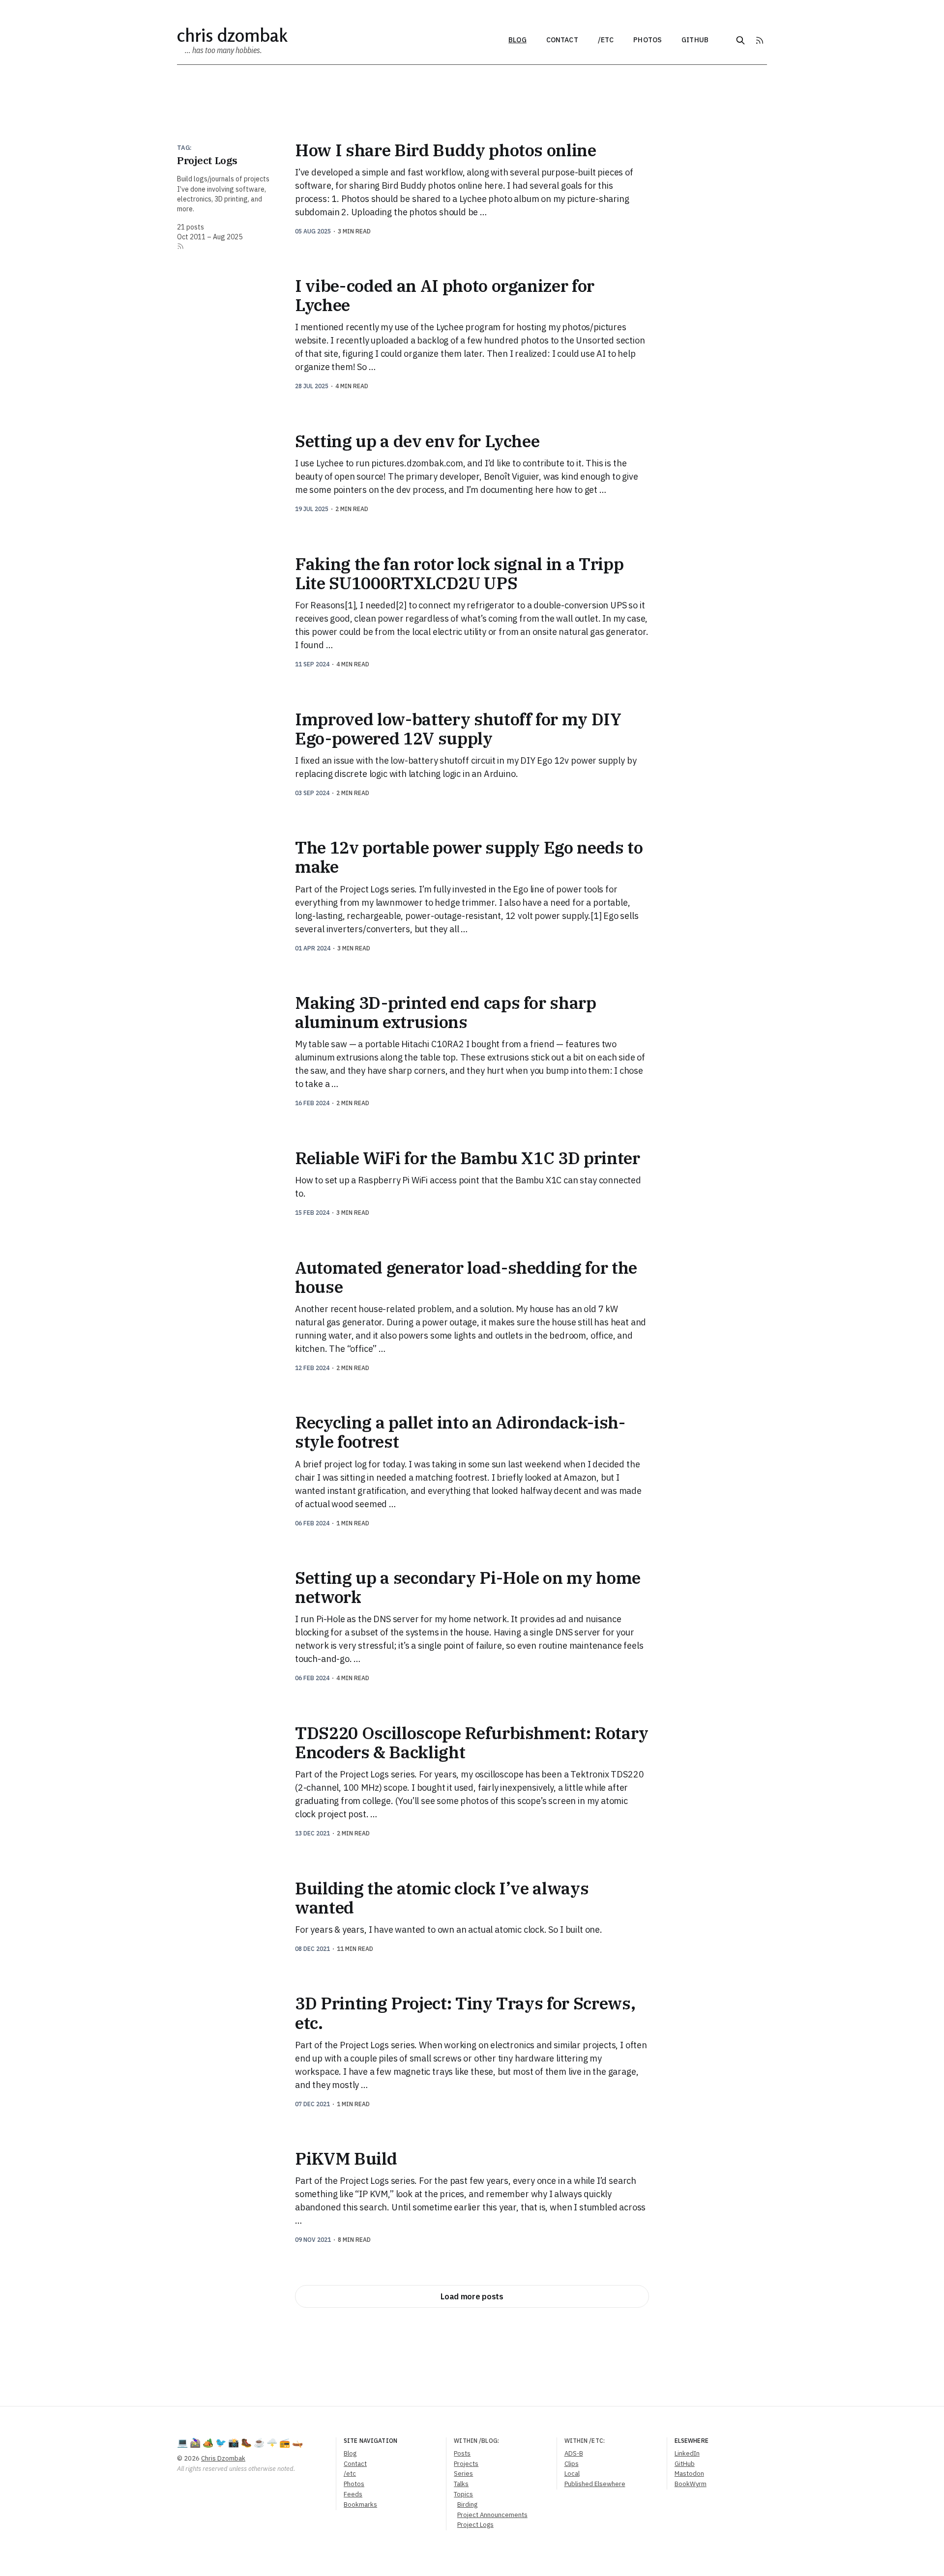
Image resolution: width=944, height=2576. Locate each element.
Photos (648, 40)
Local (572, 2474)
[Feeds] (760, 40)
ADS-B (574, 2453)
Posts (462, 2453)
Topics (463, 2494)
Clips (572, 2464)
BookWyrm (691, 2484)
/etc (606, 40)
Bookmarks (360, 2504)
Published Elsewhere (595, 2484)
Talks (461, 2484)
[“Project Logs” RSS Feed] (180, 246)
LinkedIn (687, 2453)
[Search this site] (740, 40)
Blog (517, 40)
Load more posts (472, 2296)
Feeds (353, 2494)
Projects (466, 2464)
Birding (467, 2504)
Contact (562, 40)
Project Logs (475, 2525)
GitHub (695, 40)
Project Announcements (492, 2515)
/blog (488, 2441)
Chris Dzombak (232, 35)
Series (463, 2474)
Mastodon (689, 2474)
